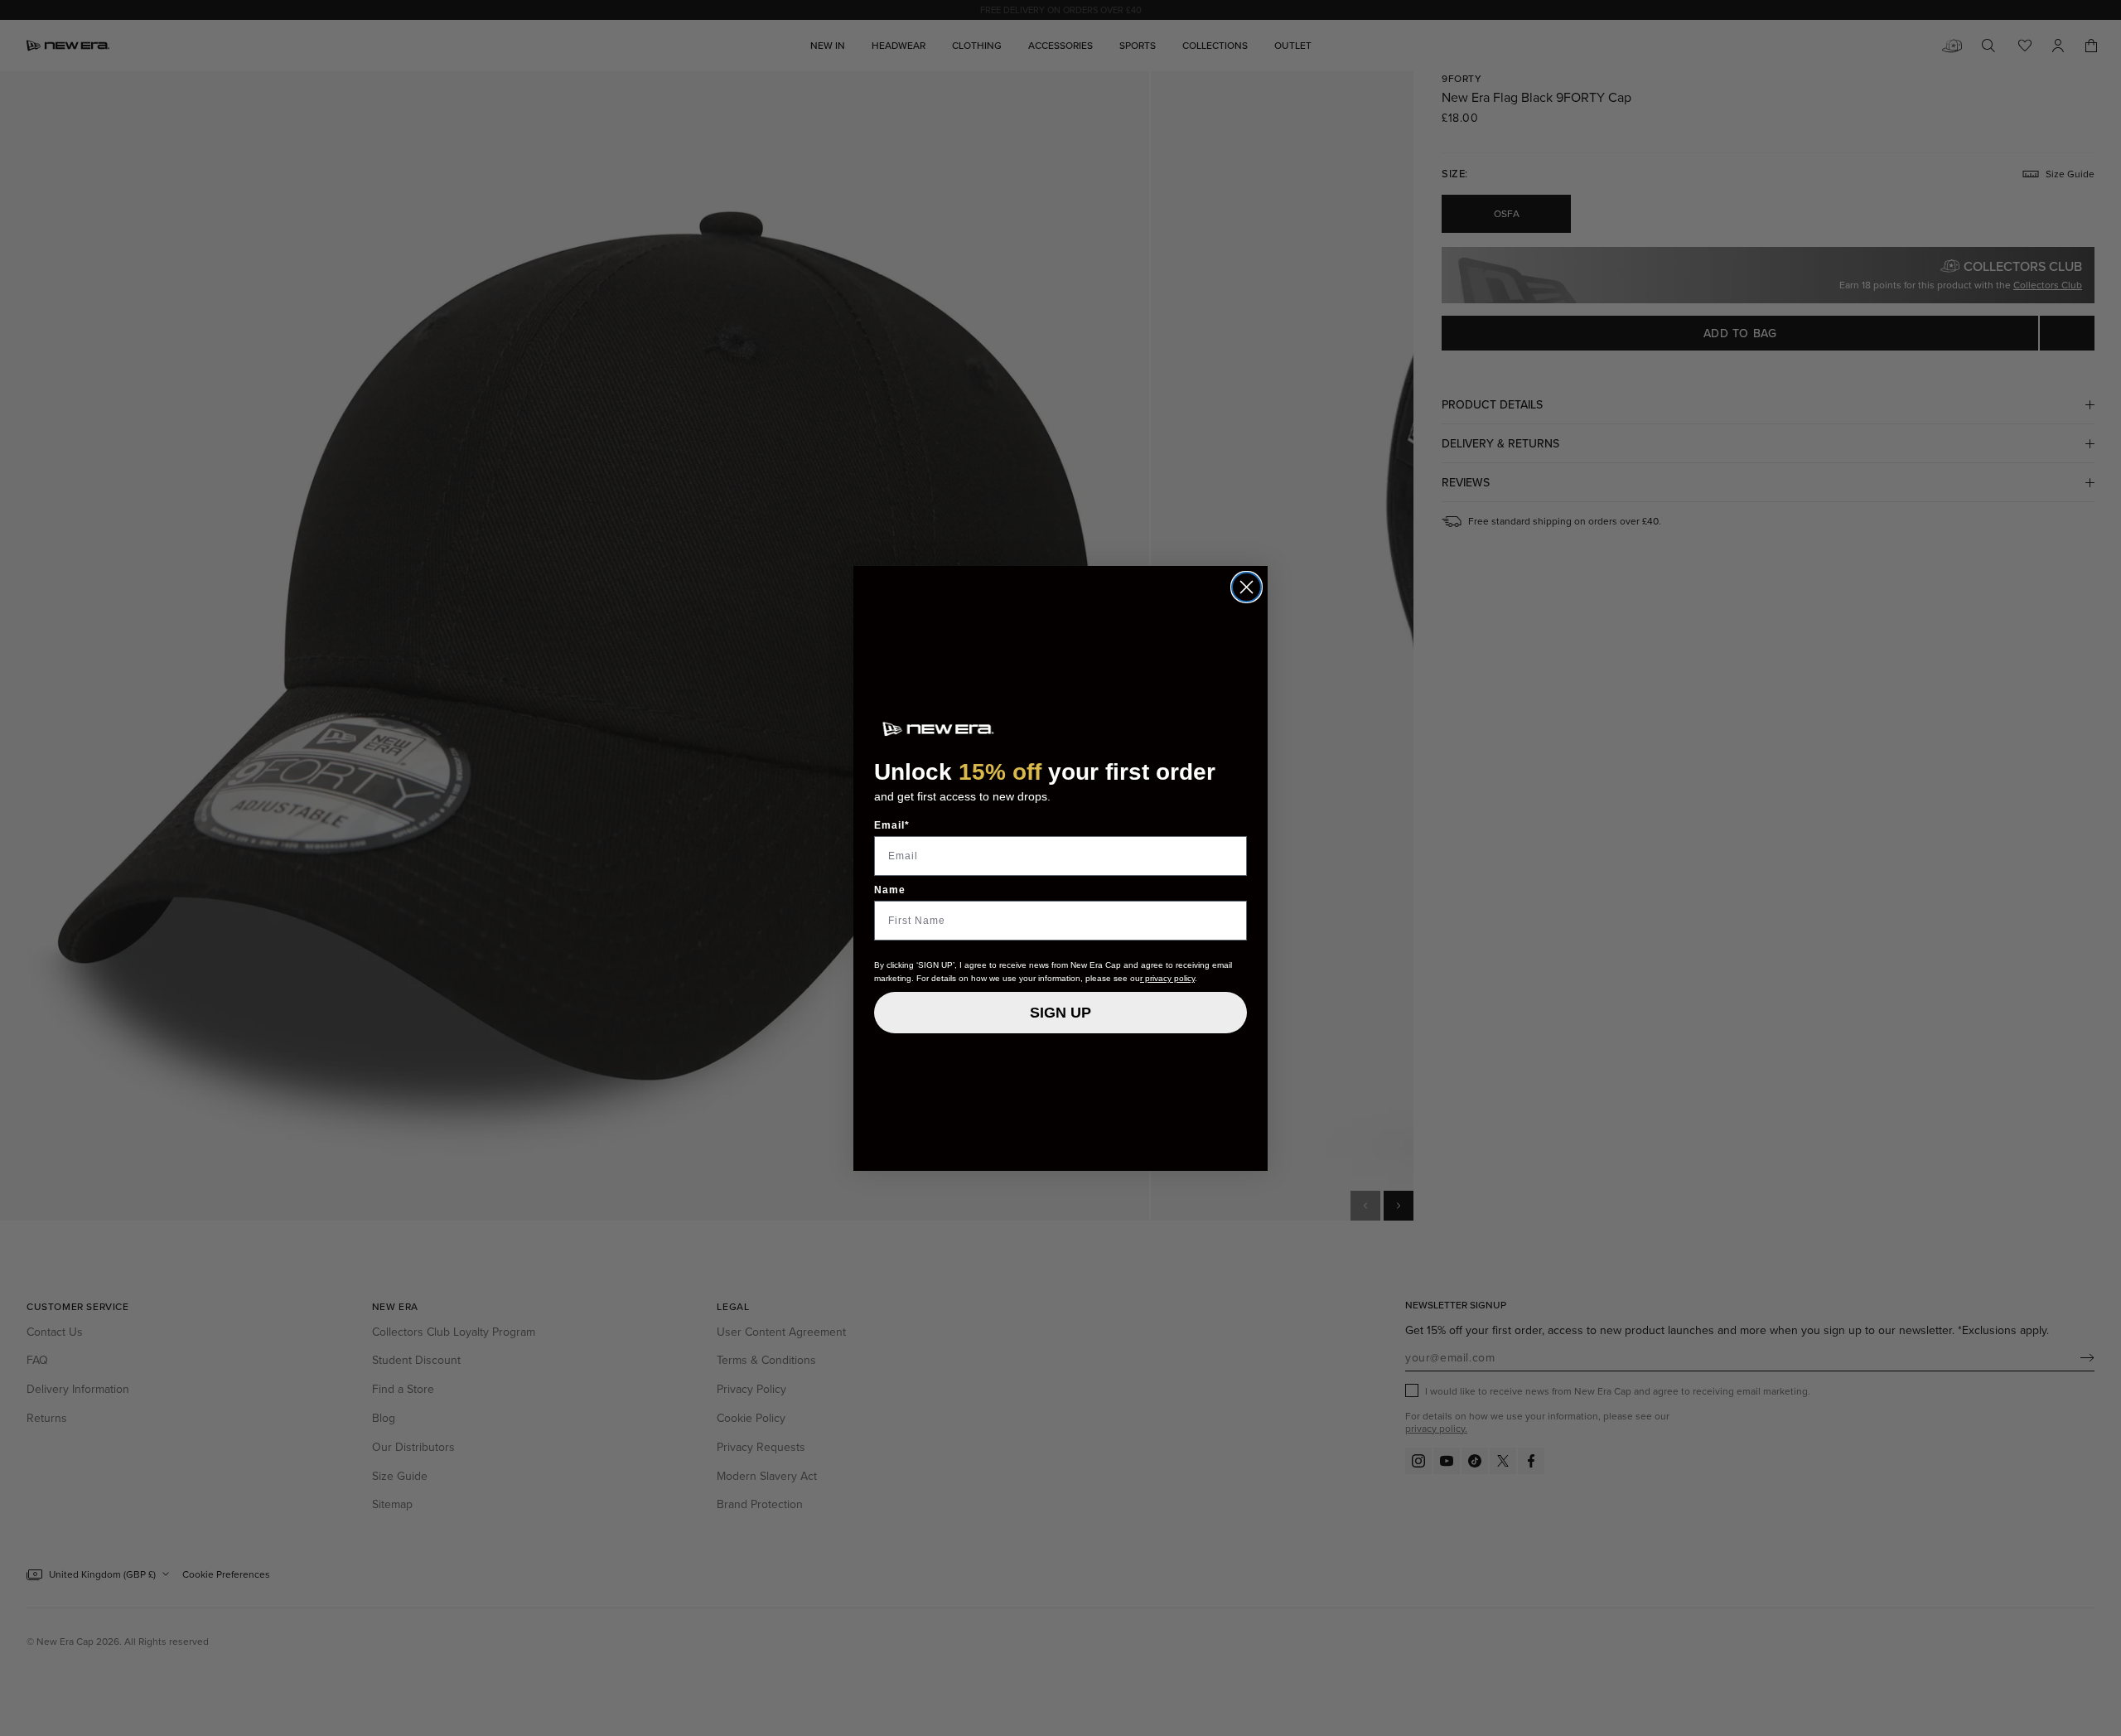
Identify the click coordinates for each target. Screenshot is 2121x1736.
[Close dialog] (1247, 587)
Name (890, 890)
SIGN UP (1060, 1013)
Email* (892, 825)
